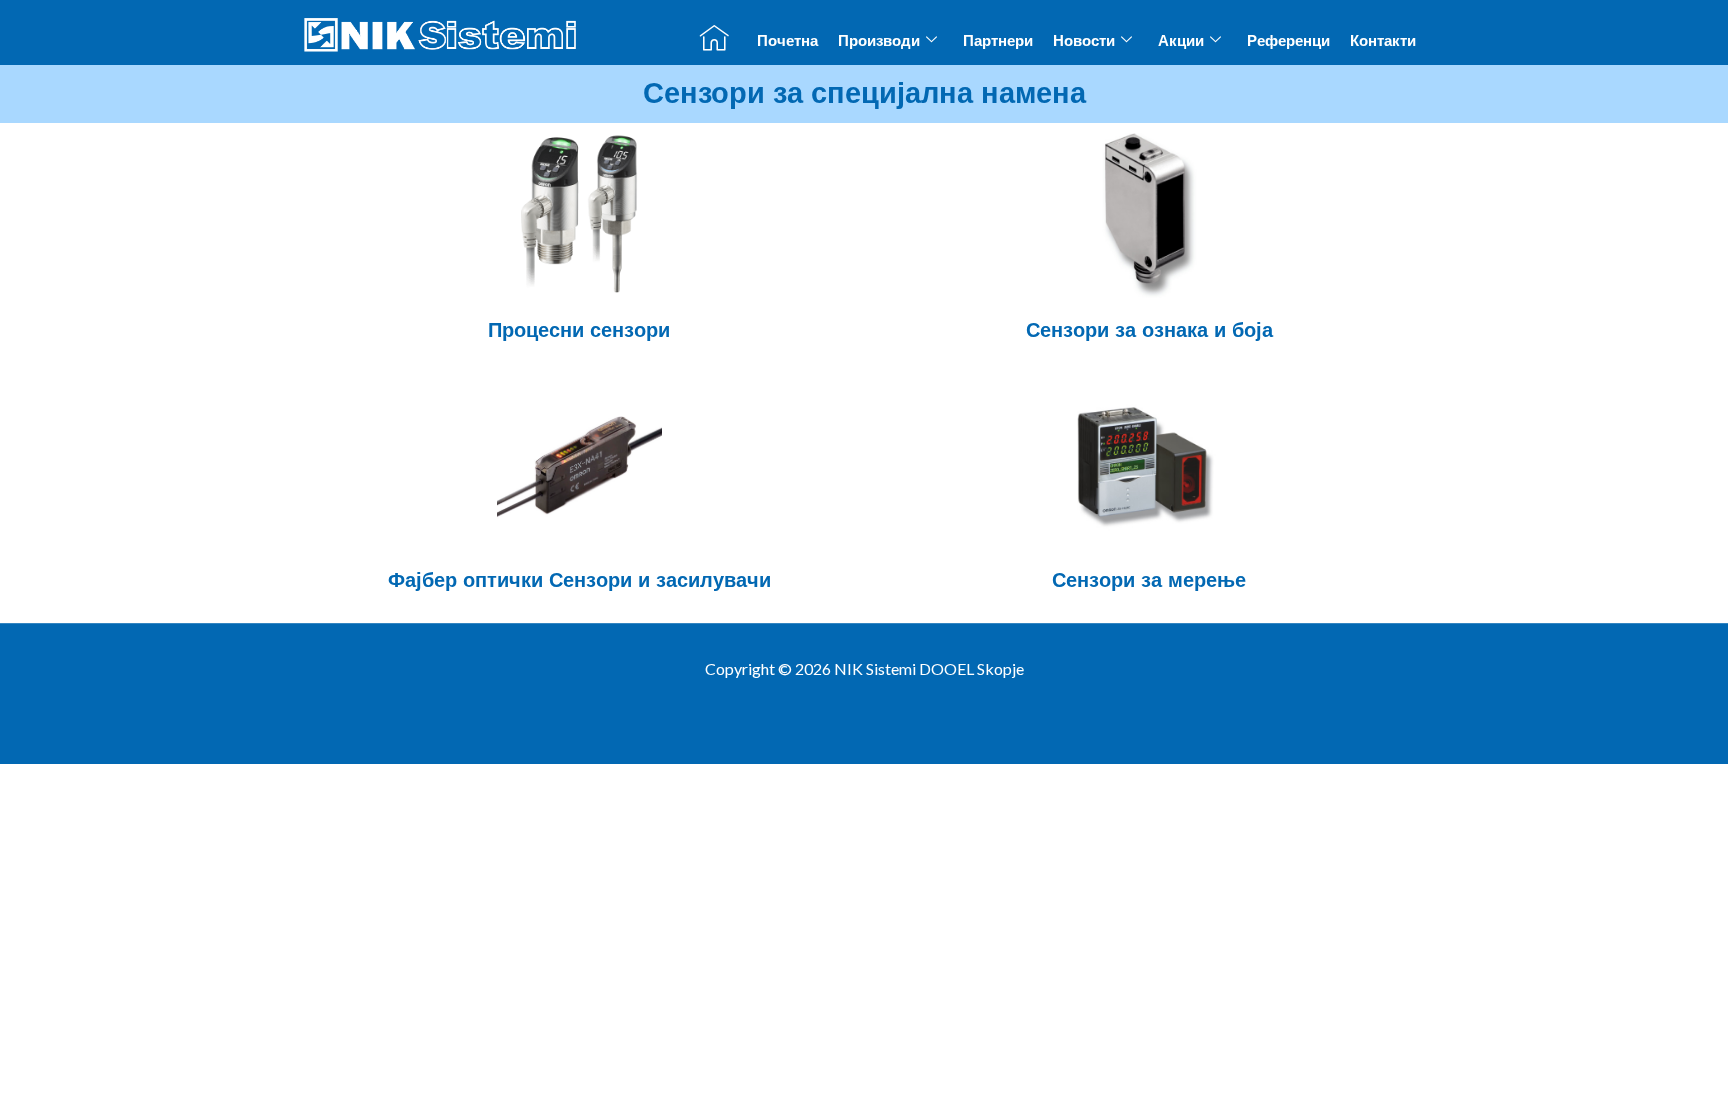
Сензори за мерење (1149, 580)
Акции (1181, 40)
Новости (1084, 40)
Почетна (787, 40)
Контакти (1383, 40)
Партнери (998, 40)
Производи (879, 40)
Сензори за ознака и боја (1149, 330)
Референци (1288, 40)
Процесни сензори (579, 330)
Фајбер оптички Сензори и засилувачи (579, 580)
